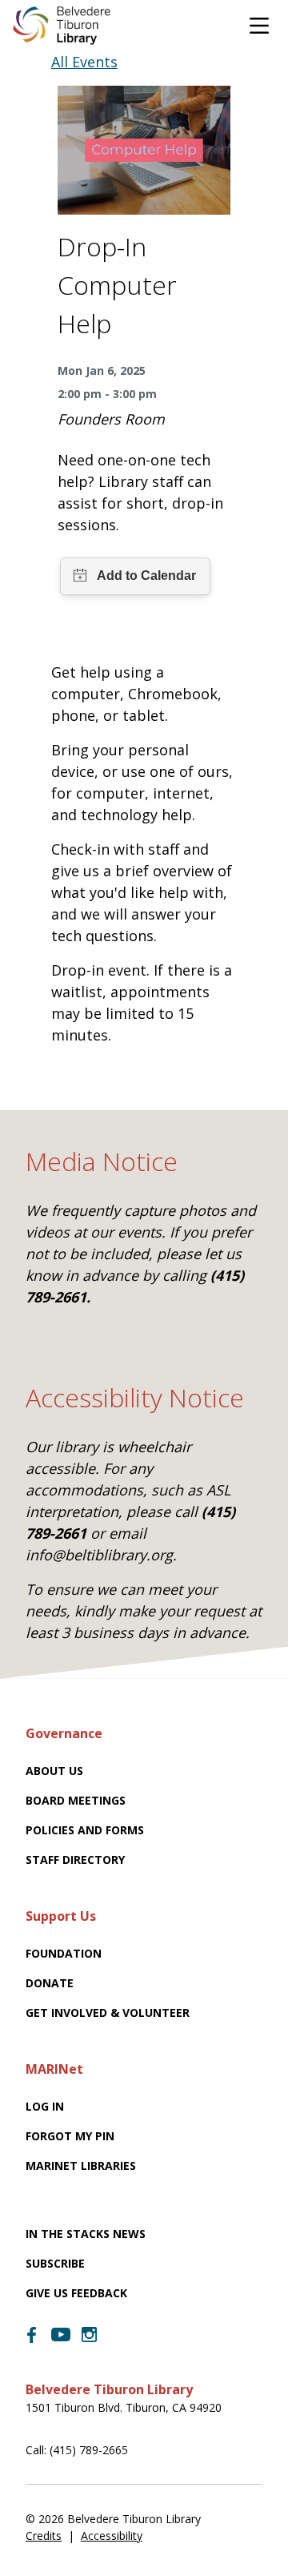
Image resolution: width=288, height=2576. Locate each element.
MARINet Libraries (81, 2165)
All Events (84, 62)
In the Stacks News (86, 2234)
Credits (44, 2536)
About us (54, 1771)
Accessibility (112, 2536)
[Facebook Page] (32, 2335)
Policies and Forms (85, 1830)
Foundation (64, 1953)
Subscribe (55, 2263)
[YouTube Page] (61, 2333)
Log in (45, 2106)
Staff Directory (75, 1860)
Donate (50, 1983)
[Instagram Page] (90, 2335)
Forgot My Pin (70, 2136)
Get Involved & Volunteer (108, 2012)
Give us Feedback (76, 2293)
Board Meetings (76, 1800)
